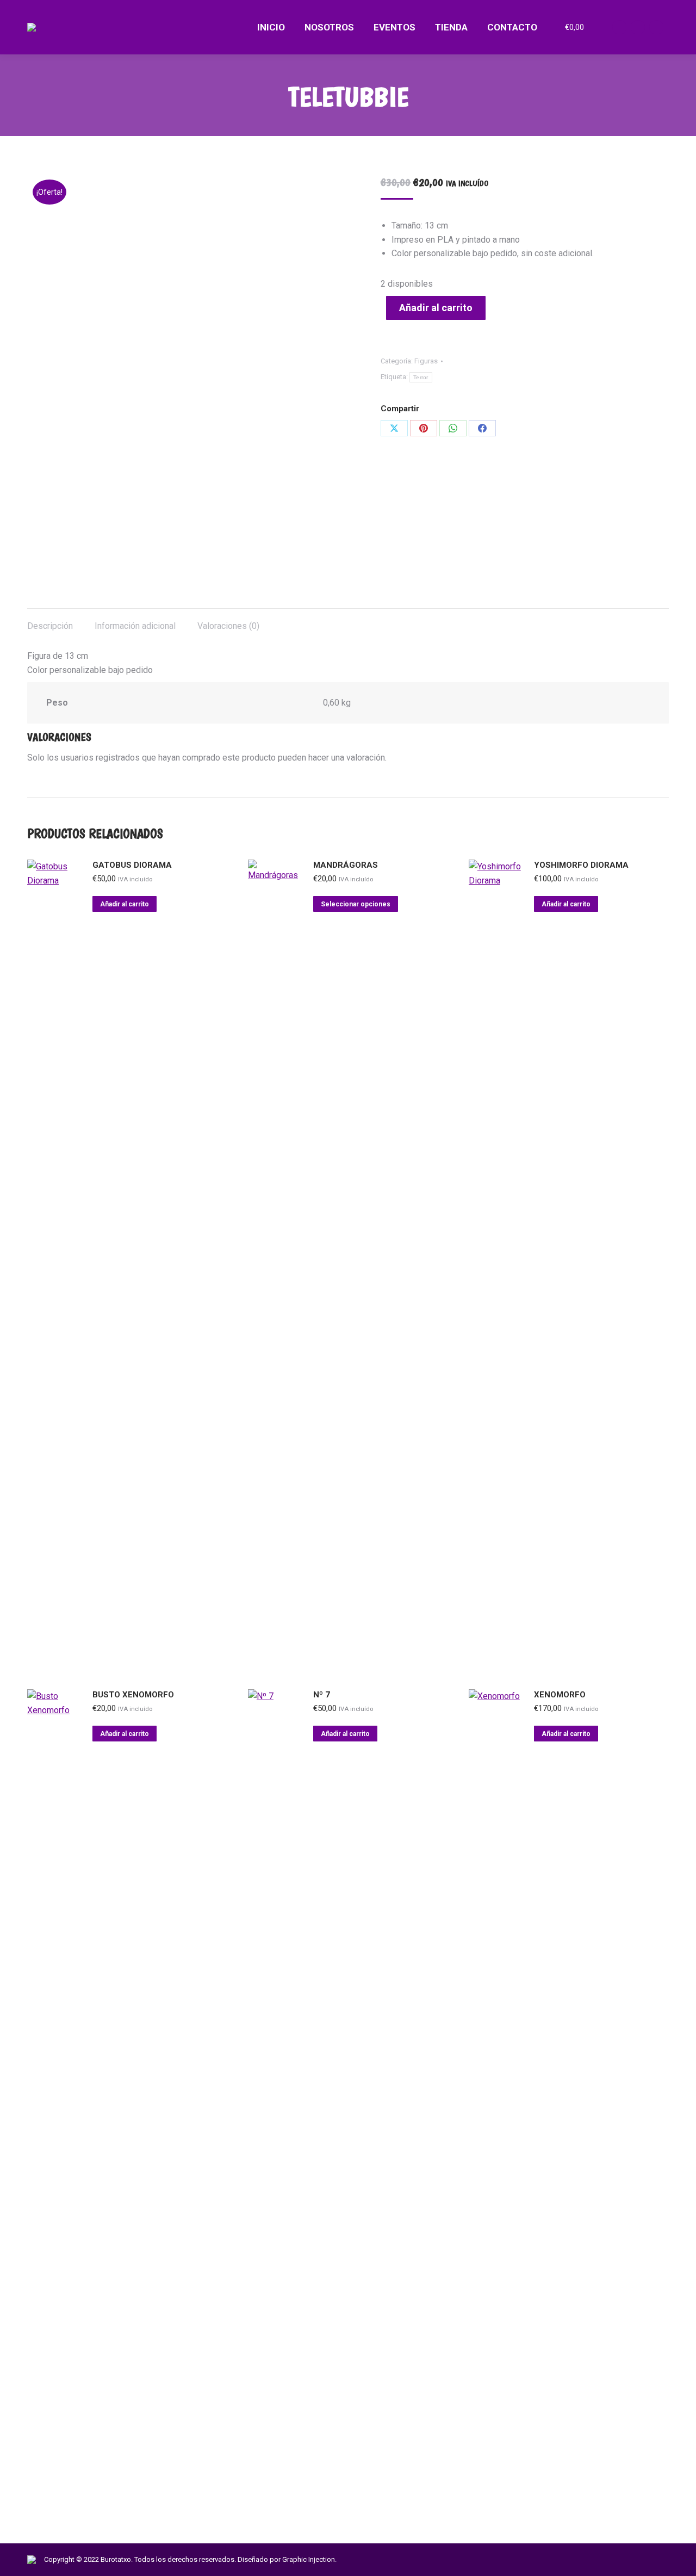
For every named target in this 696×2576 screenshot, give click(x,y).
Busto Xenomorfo (133, 1695)
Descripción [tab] (50, 626)
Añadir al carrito (436, 308)
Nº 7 (322, 1695)
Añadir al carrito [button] (125, 904)
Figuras (426, 361)
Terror (421, 377)
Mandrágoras (346, 865)
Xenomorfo (560, 1695)
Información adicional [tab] (135, 626)
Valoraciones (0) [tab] (228, 626)
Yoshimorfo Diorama (581, 865)
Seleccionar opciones (356, 904)
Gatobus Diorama (132, 865)
